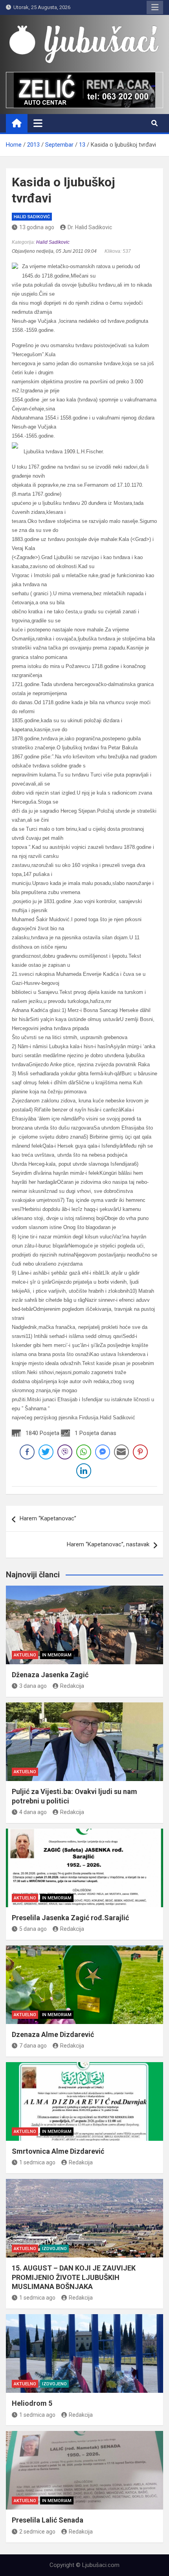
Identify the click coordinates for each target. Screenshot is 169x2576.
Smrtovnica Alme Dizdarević (58, 2151)
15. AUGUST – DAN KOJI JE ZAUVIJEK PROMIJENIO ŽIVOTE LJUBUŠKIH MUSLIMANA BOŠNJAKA (74, 2277)
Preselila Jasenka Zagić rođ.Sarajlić (70, 1918)
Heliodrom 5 (32, 2403)
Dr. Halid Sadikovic (90, 227)
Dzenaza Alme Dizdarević (53, 2034)
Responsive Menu (155, 7)
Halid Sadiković (32, 217)
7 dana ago (33, 2046)
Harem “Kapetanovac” (48, 1518)
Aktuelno (25, 1655)
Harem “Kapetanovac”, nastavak (108, 1544)
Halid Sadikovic (53, 242)
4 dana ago (33, 1812)
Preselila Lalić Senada (48, 2520)
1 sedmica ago (37, 2162)
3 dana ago (33, 1686)
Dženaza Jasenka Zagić (50, 1675)
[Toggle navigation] (38, 123)
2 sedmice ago (37, 2532)
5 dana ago (33, 1929)
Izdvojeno (54, 2249)
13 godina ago (37, 227)
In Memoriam (57, 1655)
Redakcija (72, 1686)
